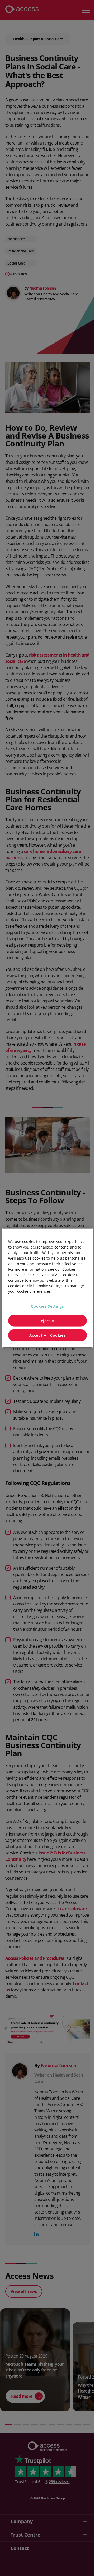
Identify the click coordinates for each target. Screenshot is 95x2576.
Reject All (47, 1321)
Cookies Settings (47, 1306)
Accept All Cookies (47, 1335)
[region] (47, 1288)
